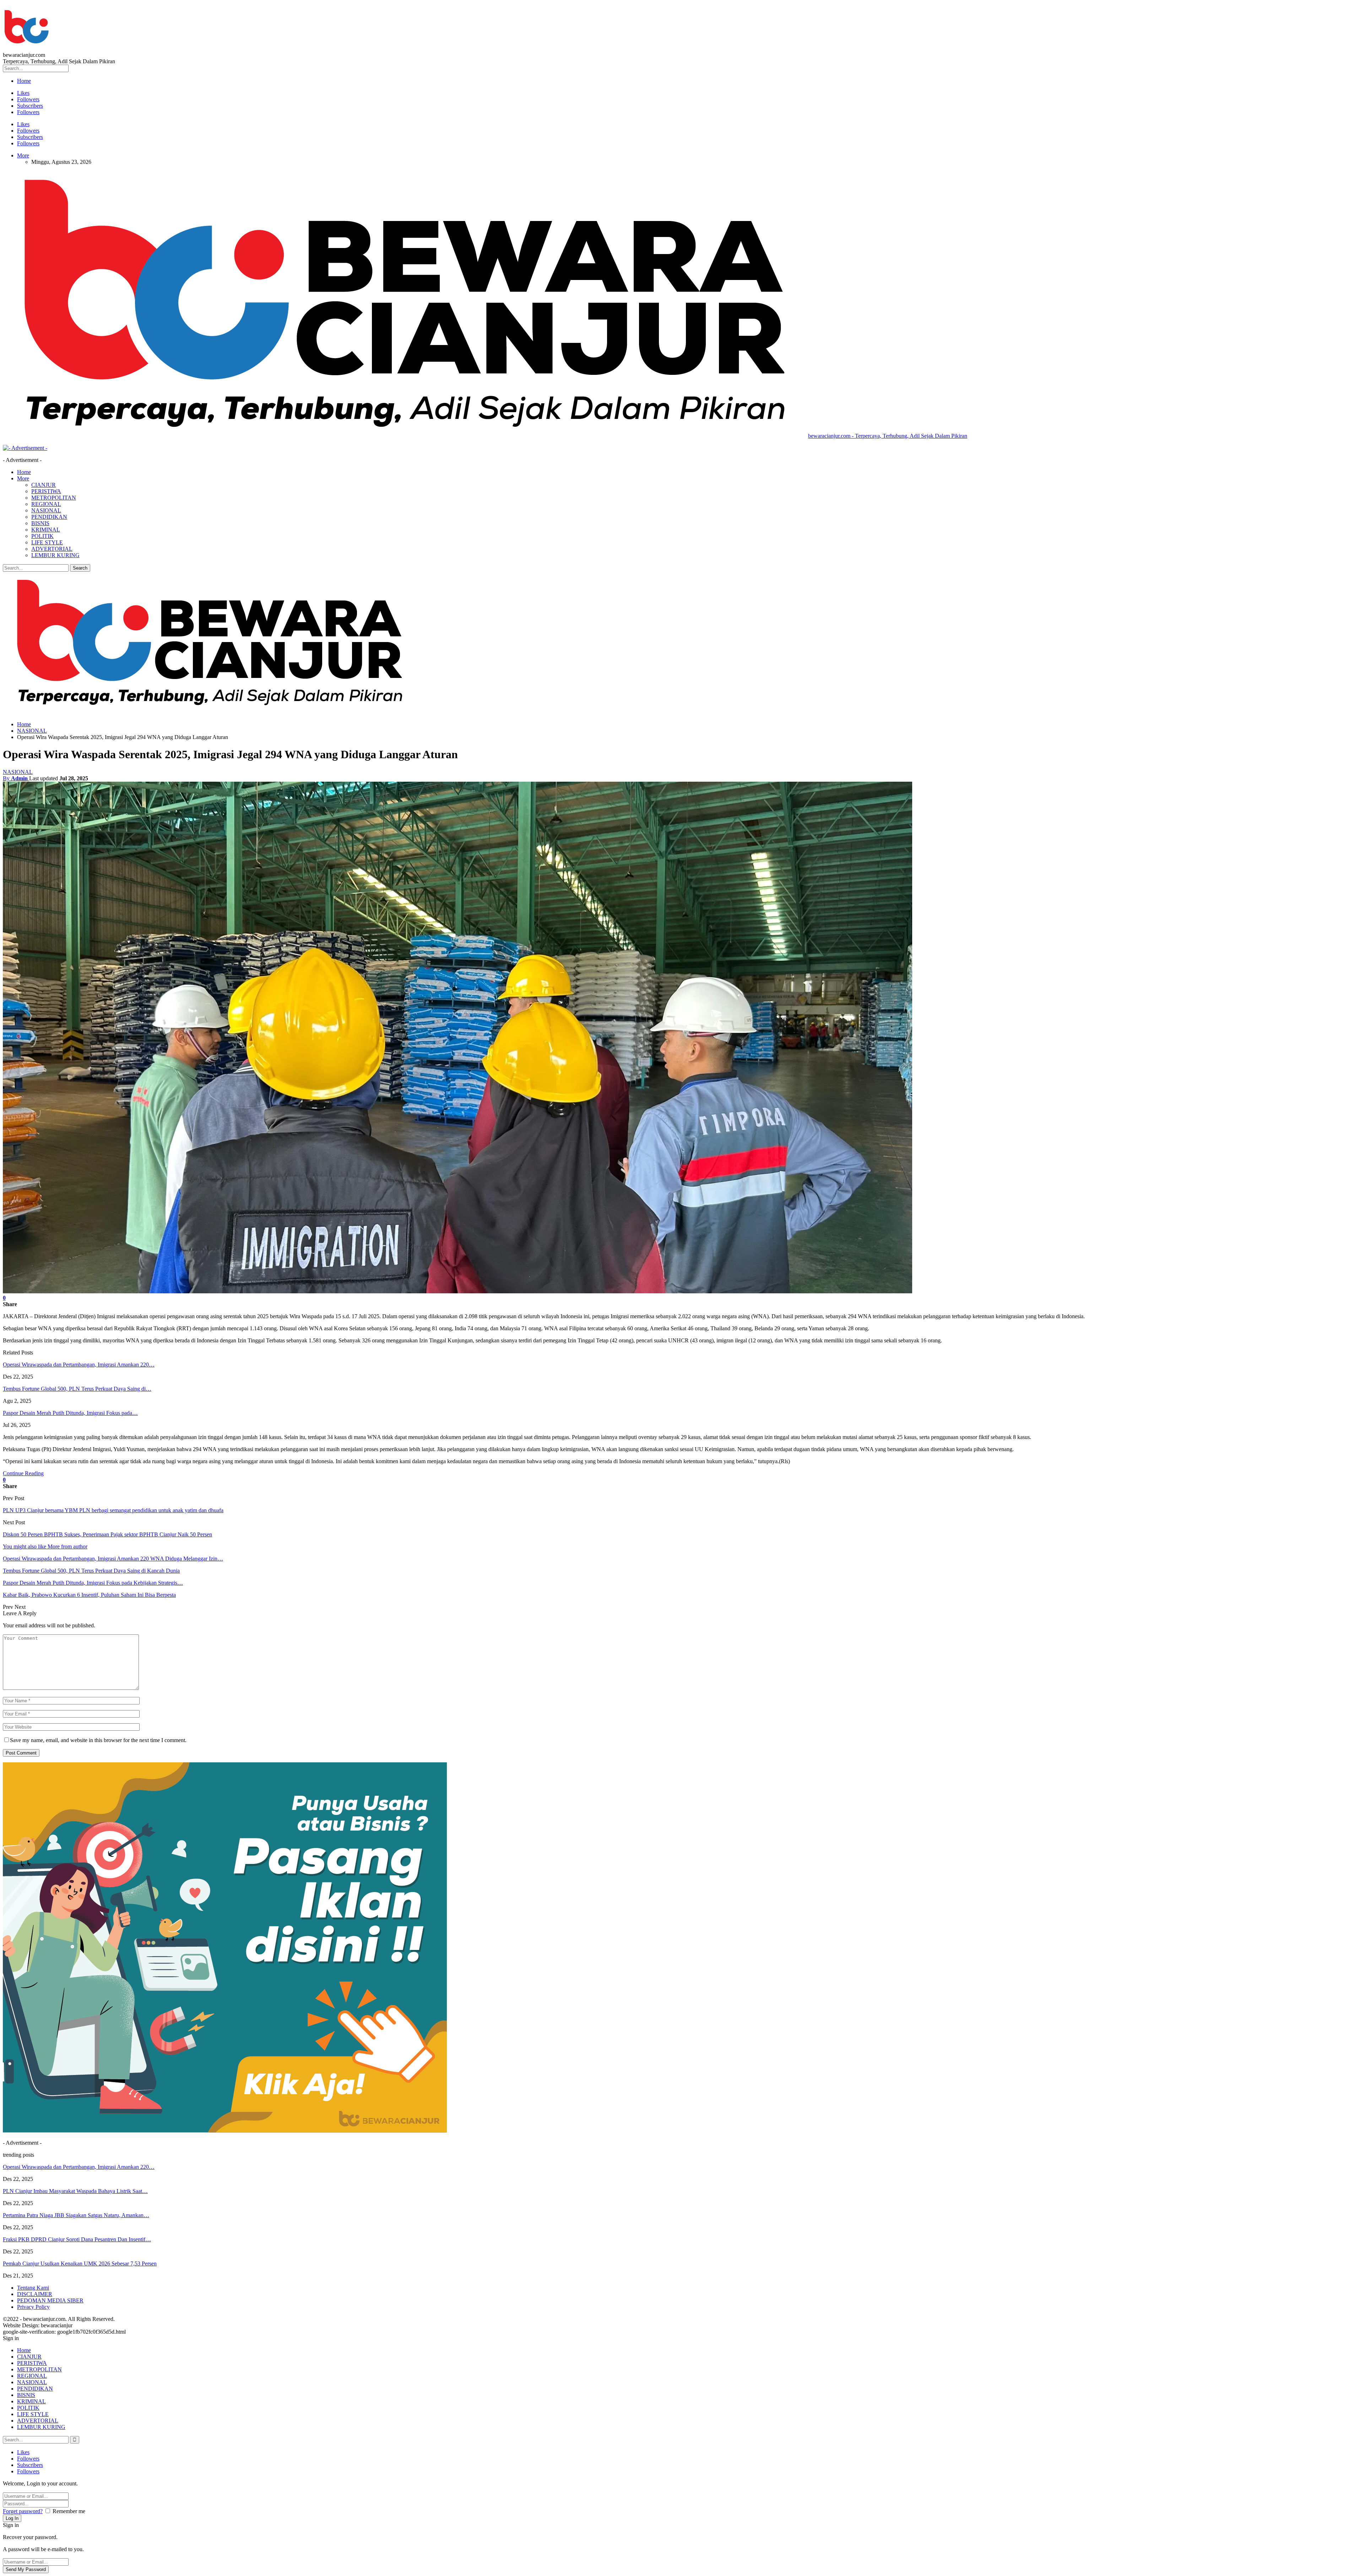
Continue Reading (23, 1473)
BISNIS (40, 523)
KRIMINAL (46, 530)
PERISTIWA (46, 491)
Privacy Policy (33, 2307)
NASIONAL (46, 510)
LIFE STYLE (47, 542)
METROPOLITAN (54, 498)
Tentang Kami (33, 2288)
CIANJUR (44, 485)
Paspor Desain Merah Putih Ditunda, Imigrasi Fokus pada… (70, 1413)
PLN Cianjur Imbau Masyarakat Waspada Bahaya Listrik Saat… (75, 2191)
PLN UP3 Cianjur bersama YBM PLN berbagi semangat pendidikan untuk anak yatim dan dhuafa (113, 1510)
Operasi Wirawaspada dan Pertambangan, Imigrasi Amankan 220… (79, 1365)
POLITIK (42, 536)
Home (24, 81)
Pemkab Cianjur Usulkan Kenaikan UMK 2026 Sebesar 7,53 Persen (80, 2264)
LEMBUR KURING (55, 555)
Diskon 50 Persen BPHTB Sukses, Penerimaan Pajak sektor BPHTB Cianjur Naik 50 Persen (107, 1534)
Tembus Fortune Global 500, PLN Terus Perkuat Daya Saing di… (77, 1389)
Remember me (69, 2511)
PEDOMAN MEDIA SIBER (50, 2300)
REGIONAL (46, 504)
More (23, 155)
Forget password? (23, 2511)
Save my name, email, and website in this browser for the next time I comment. (98, 1740)
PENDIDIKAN (49, 517)
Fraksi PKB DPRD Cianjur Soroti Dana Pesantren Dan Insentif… (77, 2239)
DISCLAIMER (35, 2294)
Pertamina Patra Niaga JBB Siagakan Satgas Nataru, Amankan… (76, 2215)
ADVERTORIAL (52, 549)
